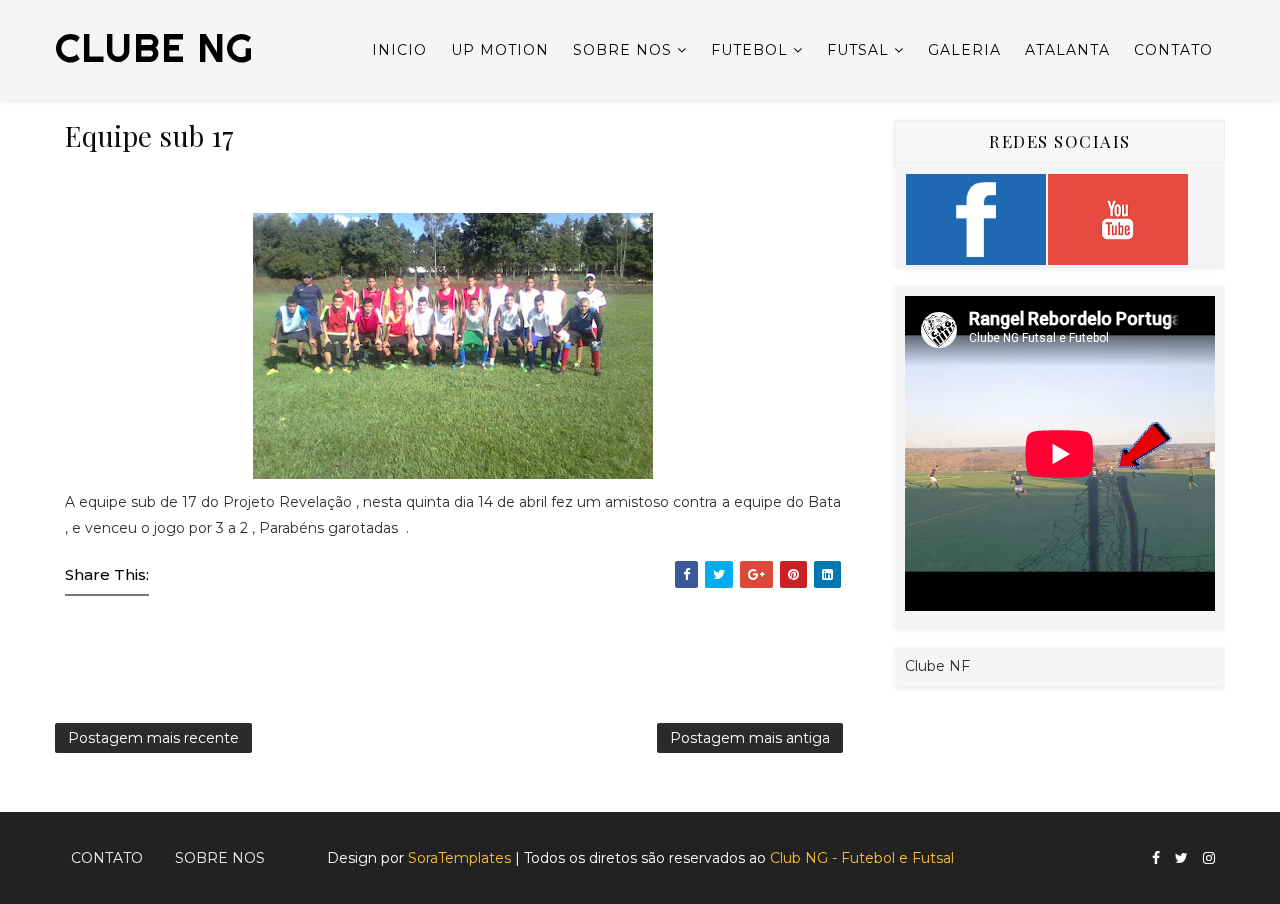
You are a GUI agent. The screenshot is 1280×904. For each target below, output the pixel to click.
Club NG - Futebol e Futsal (862, 858)
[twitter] (1181, 858)
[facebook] (1156, 858)
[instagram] (1209, 858)
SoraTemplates (459, 858)
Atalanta (1067, 50)
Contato (1173, 50)
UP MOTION (500, 50)
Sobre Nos (622, 50)
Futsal (858, 50)
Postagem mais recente (153, 738)
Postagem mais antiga (750, 738)
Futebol (749, 50)
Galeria (964, 50)
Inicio (399, 50)
